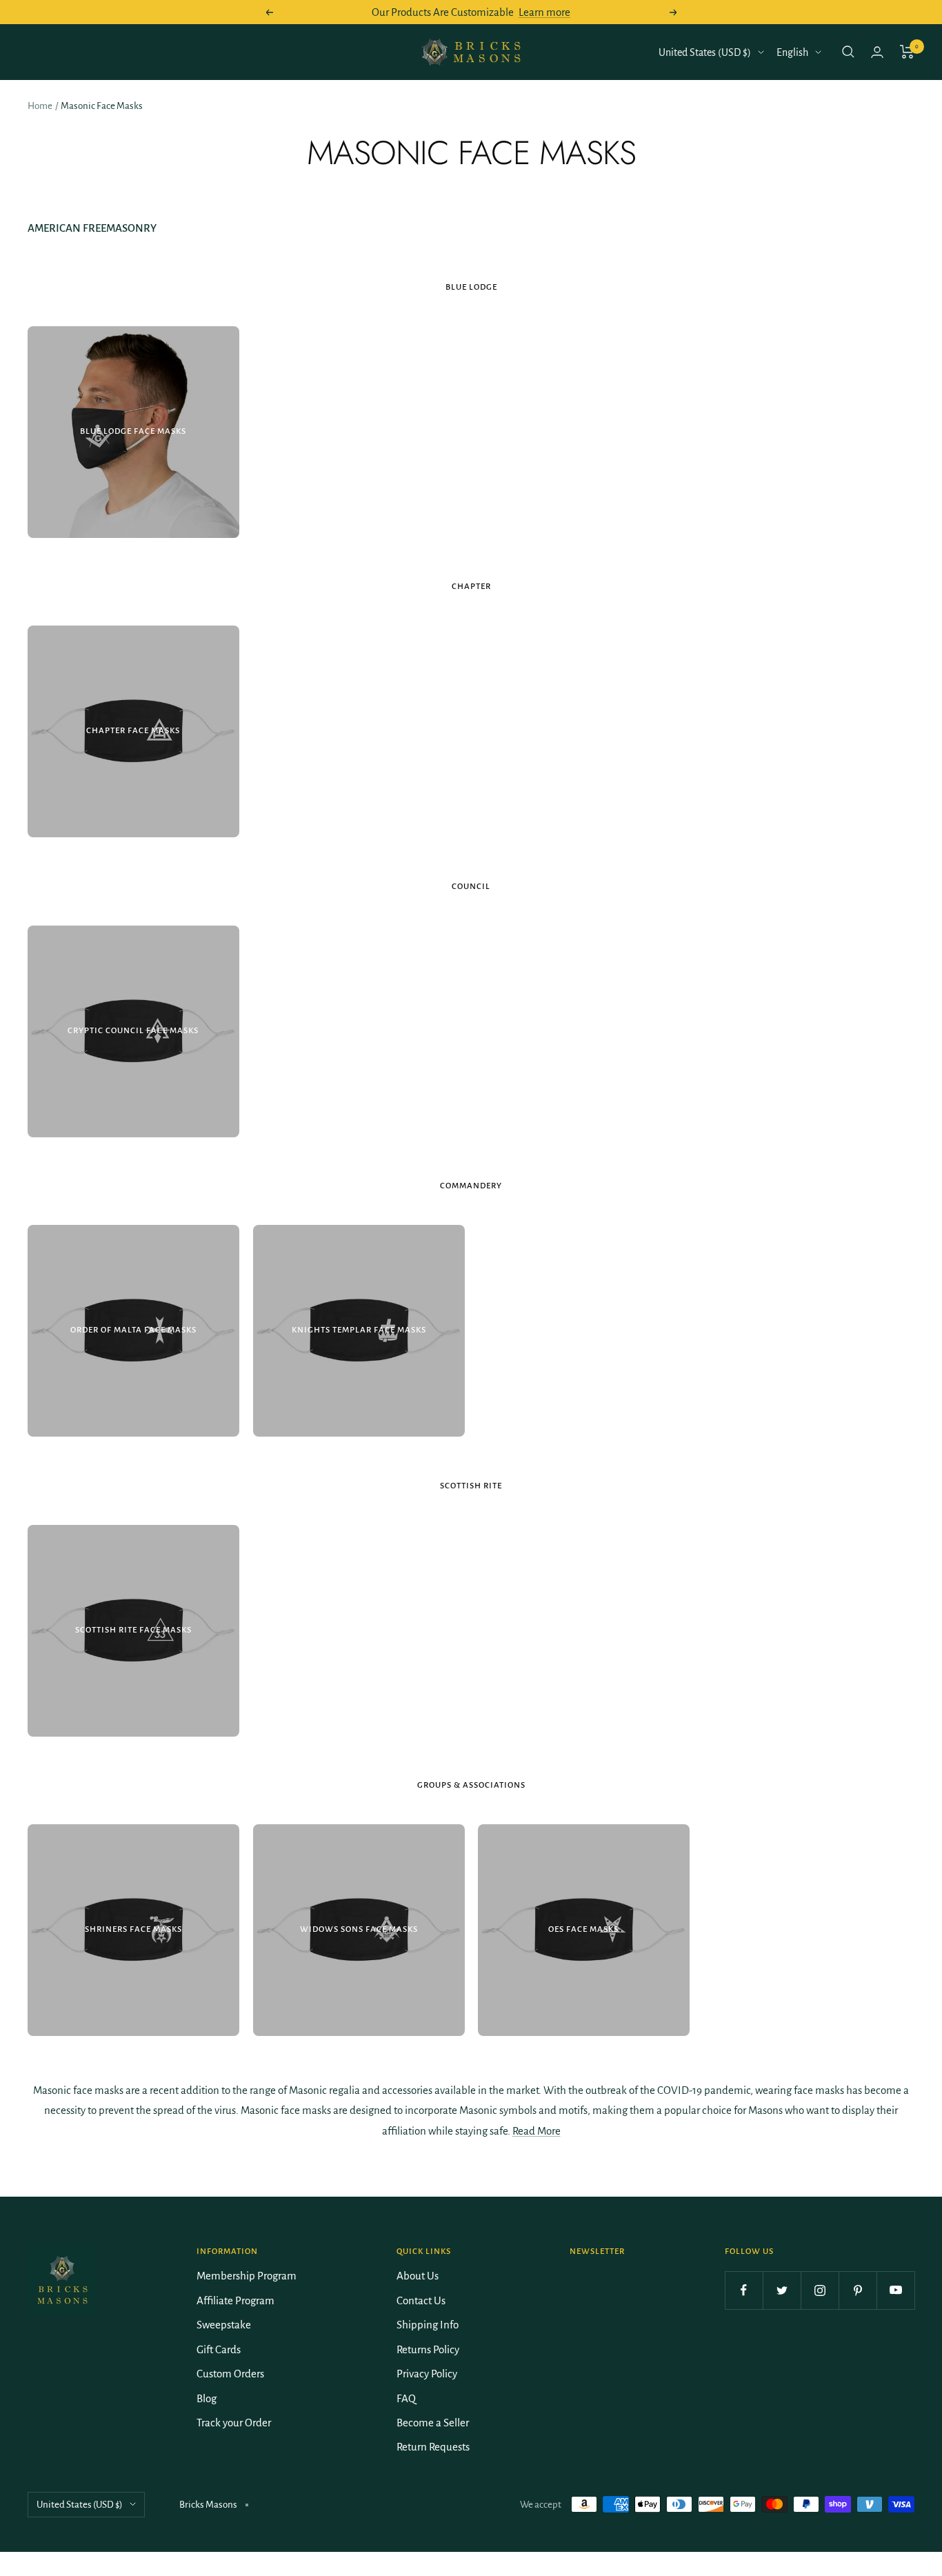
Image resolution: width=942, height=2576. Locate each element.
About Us (418, 2276)
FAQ (406, 2398)
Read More (537, 2131)
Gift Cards (219, 2349)
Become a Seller (433, 2423)
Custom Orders (230, 2374)
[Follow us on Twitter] (782, 2290)
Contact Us (421, 2300)
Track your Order (234, 2423)
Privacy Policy (427, 2374)
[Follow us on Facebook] (744, 2290)
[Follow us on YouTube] (895, 2290)
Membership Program (247, 2276)
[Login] (877, 52)
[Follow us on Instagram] (820, 2290)
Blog (207, 2398)
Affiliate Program (235, 2300)
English (792, 52)
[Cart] (907, 52)
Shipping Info (428, 2325)
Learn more (544, 12)
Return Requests (433, 2447)
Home (40, 106)
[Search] (848, 52)
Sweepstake (224, 2325)
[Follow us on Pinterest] (858, 2290)
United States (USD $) (705, 52)
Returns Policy (428, 2349)
